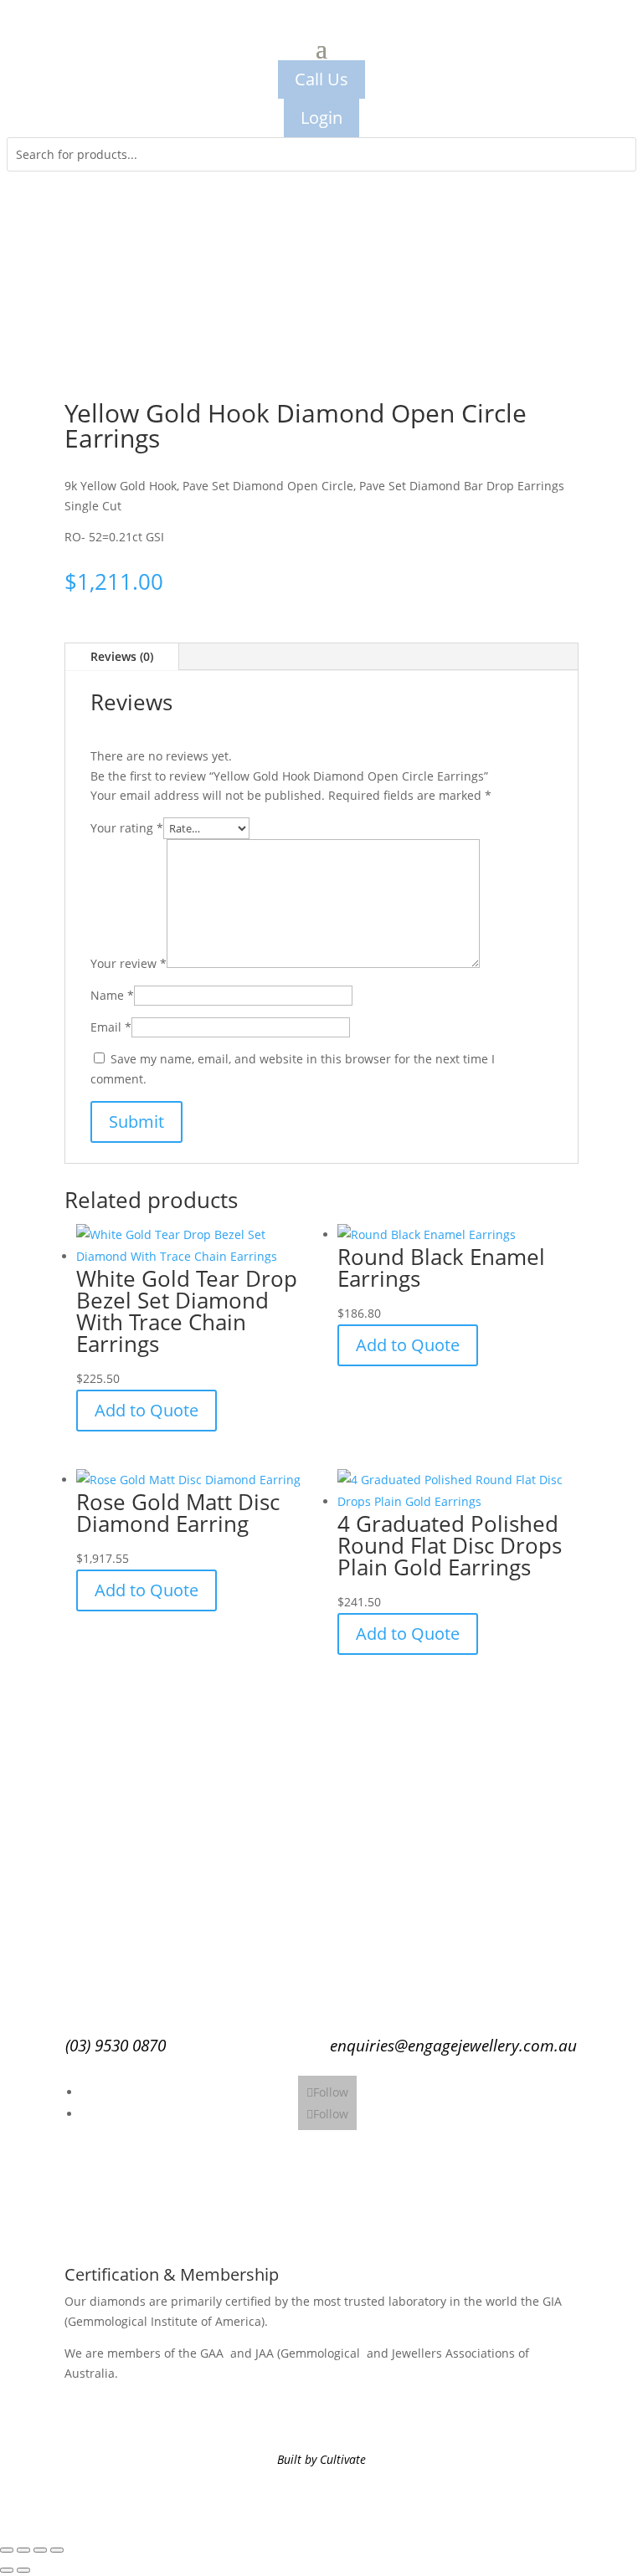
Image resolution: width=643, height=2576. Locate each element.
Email (111, 1027)
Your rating (127, 828)
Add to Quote (147, 1410)
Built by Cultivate (321, 2459)
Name (112, 995)
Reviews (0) (122, 656)
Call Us (321, 79)
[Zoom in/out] (7, 2550)
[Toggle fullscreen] (23, 2550)
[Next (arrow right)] (23, 2570)
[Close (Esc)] (57, 2550)
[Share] (40, 2550)
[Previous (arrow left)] (7, 2570)
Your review (129, 963)
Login (321, 118)
